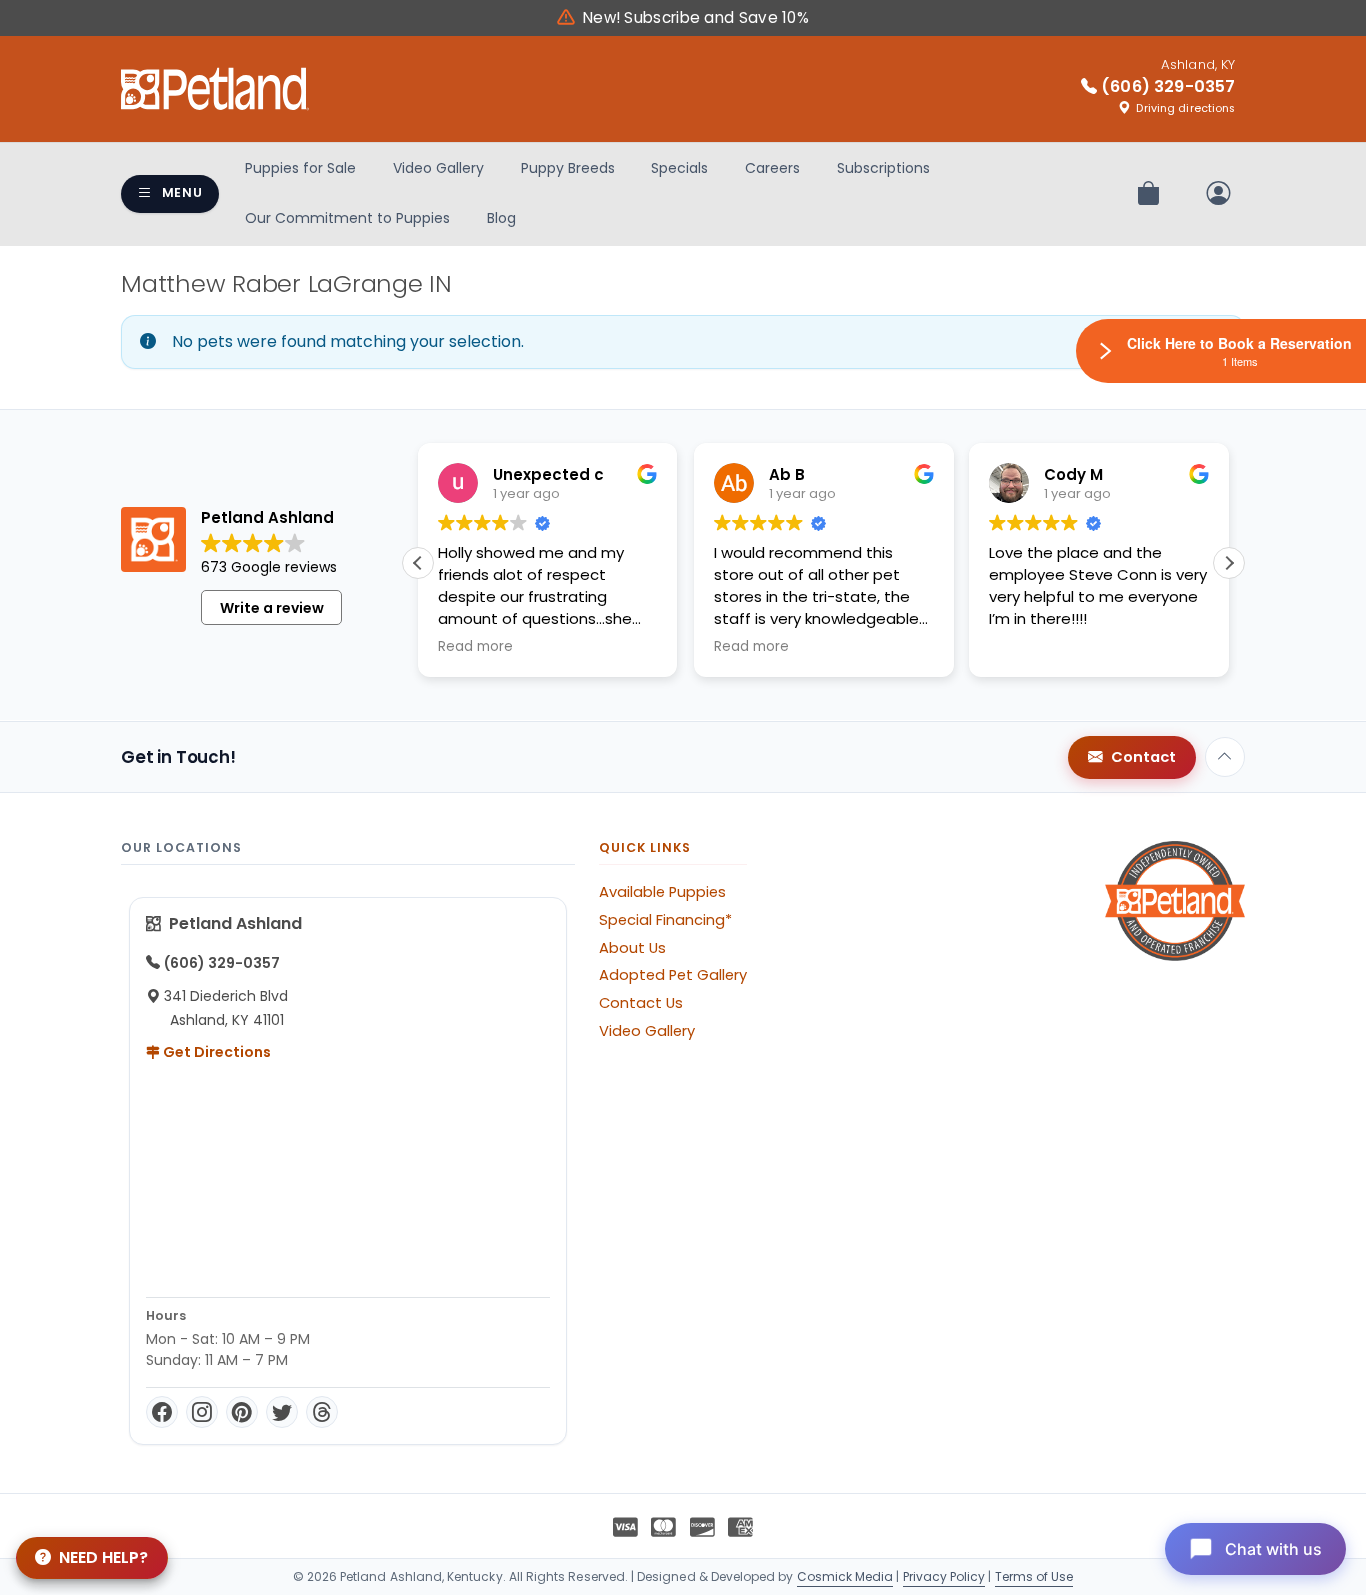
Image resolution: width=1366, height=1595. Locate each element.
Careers (772, 168)
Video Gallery (438, 168)
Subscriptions (883, 168)
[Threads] (322, 1412)
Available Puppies (662, 892)
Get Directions (215, 1052)
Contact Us (641, 1003)
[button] (1229, 563)
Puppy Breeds (568, 168)
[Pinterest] (242, 1412)
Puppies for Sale (300, 168)
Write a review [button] (272, 608)
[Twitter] (282, 1412)
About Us (632, 948)
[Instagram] (202, 1412)
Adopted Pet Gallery (673, 975)
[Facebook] (162, 1412)
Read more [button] (475, 647)
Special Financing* (665, 920)
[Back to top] (1225, 757)
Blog (501, 218)
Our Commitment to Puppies (347, 218)
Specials (679, 168)
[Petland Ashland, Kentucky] (215, 89)
